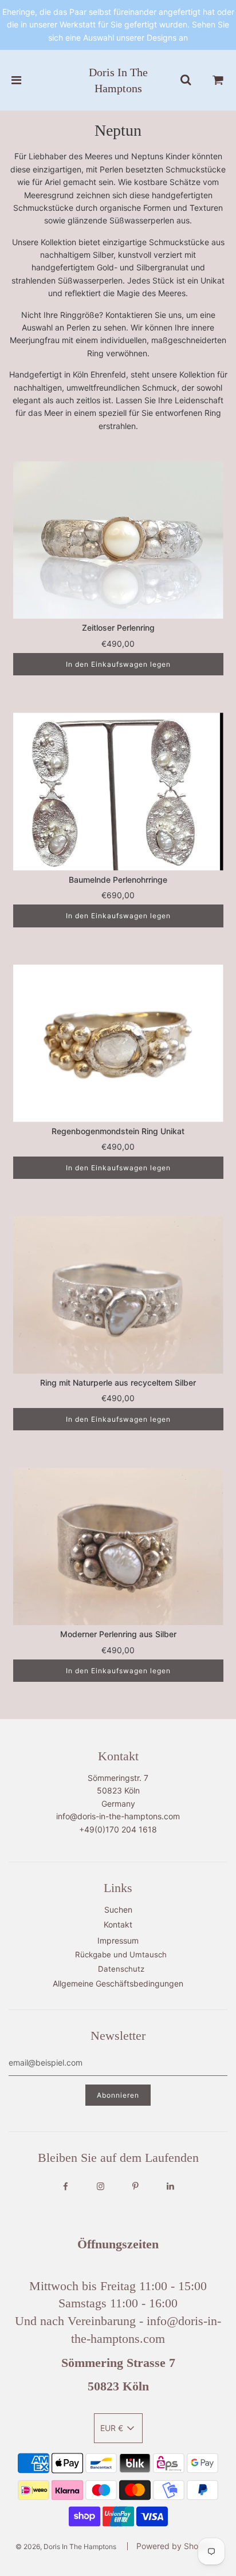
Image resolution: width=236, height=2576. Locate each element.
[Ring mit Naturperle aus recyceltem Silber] (118, 1295)
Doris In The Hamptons (118, 80)
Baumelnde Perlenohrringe (118, 880)
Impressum (118, 1940)
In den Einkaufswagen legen (118, 664)
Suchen (118, 1910)
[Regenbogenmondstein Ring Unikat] (118, 1043)
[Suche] (186, 80)
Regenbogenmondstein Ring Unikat (118, 1131)
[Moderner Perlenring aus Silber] (118, 1546)
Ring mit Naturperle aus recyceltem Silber (118, 1383)
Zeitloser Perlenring (118, 628)
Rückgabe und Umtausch (121, 1954)
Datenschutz (121, 1969)
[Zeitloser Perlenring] (118, 540)
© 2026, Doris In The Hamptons (66, 2546)
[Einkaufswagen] (218, 80)
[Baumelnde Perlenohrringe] (118, 791)
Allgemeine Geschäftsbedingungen (118, 1983)
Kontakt (118, 1924)
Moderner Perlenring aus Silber (118, 1634)
